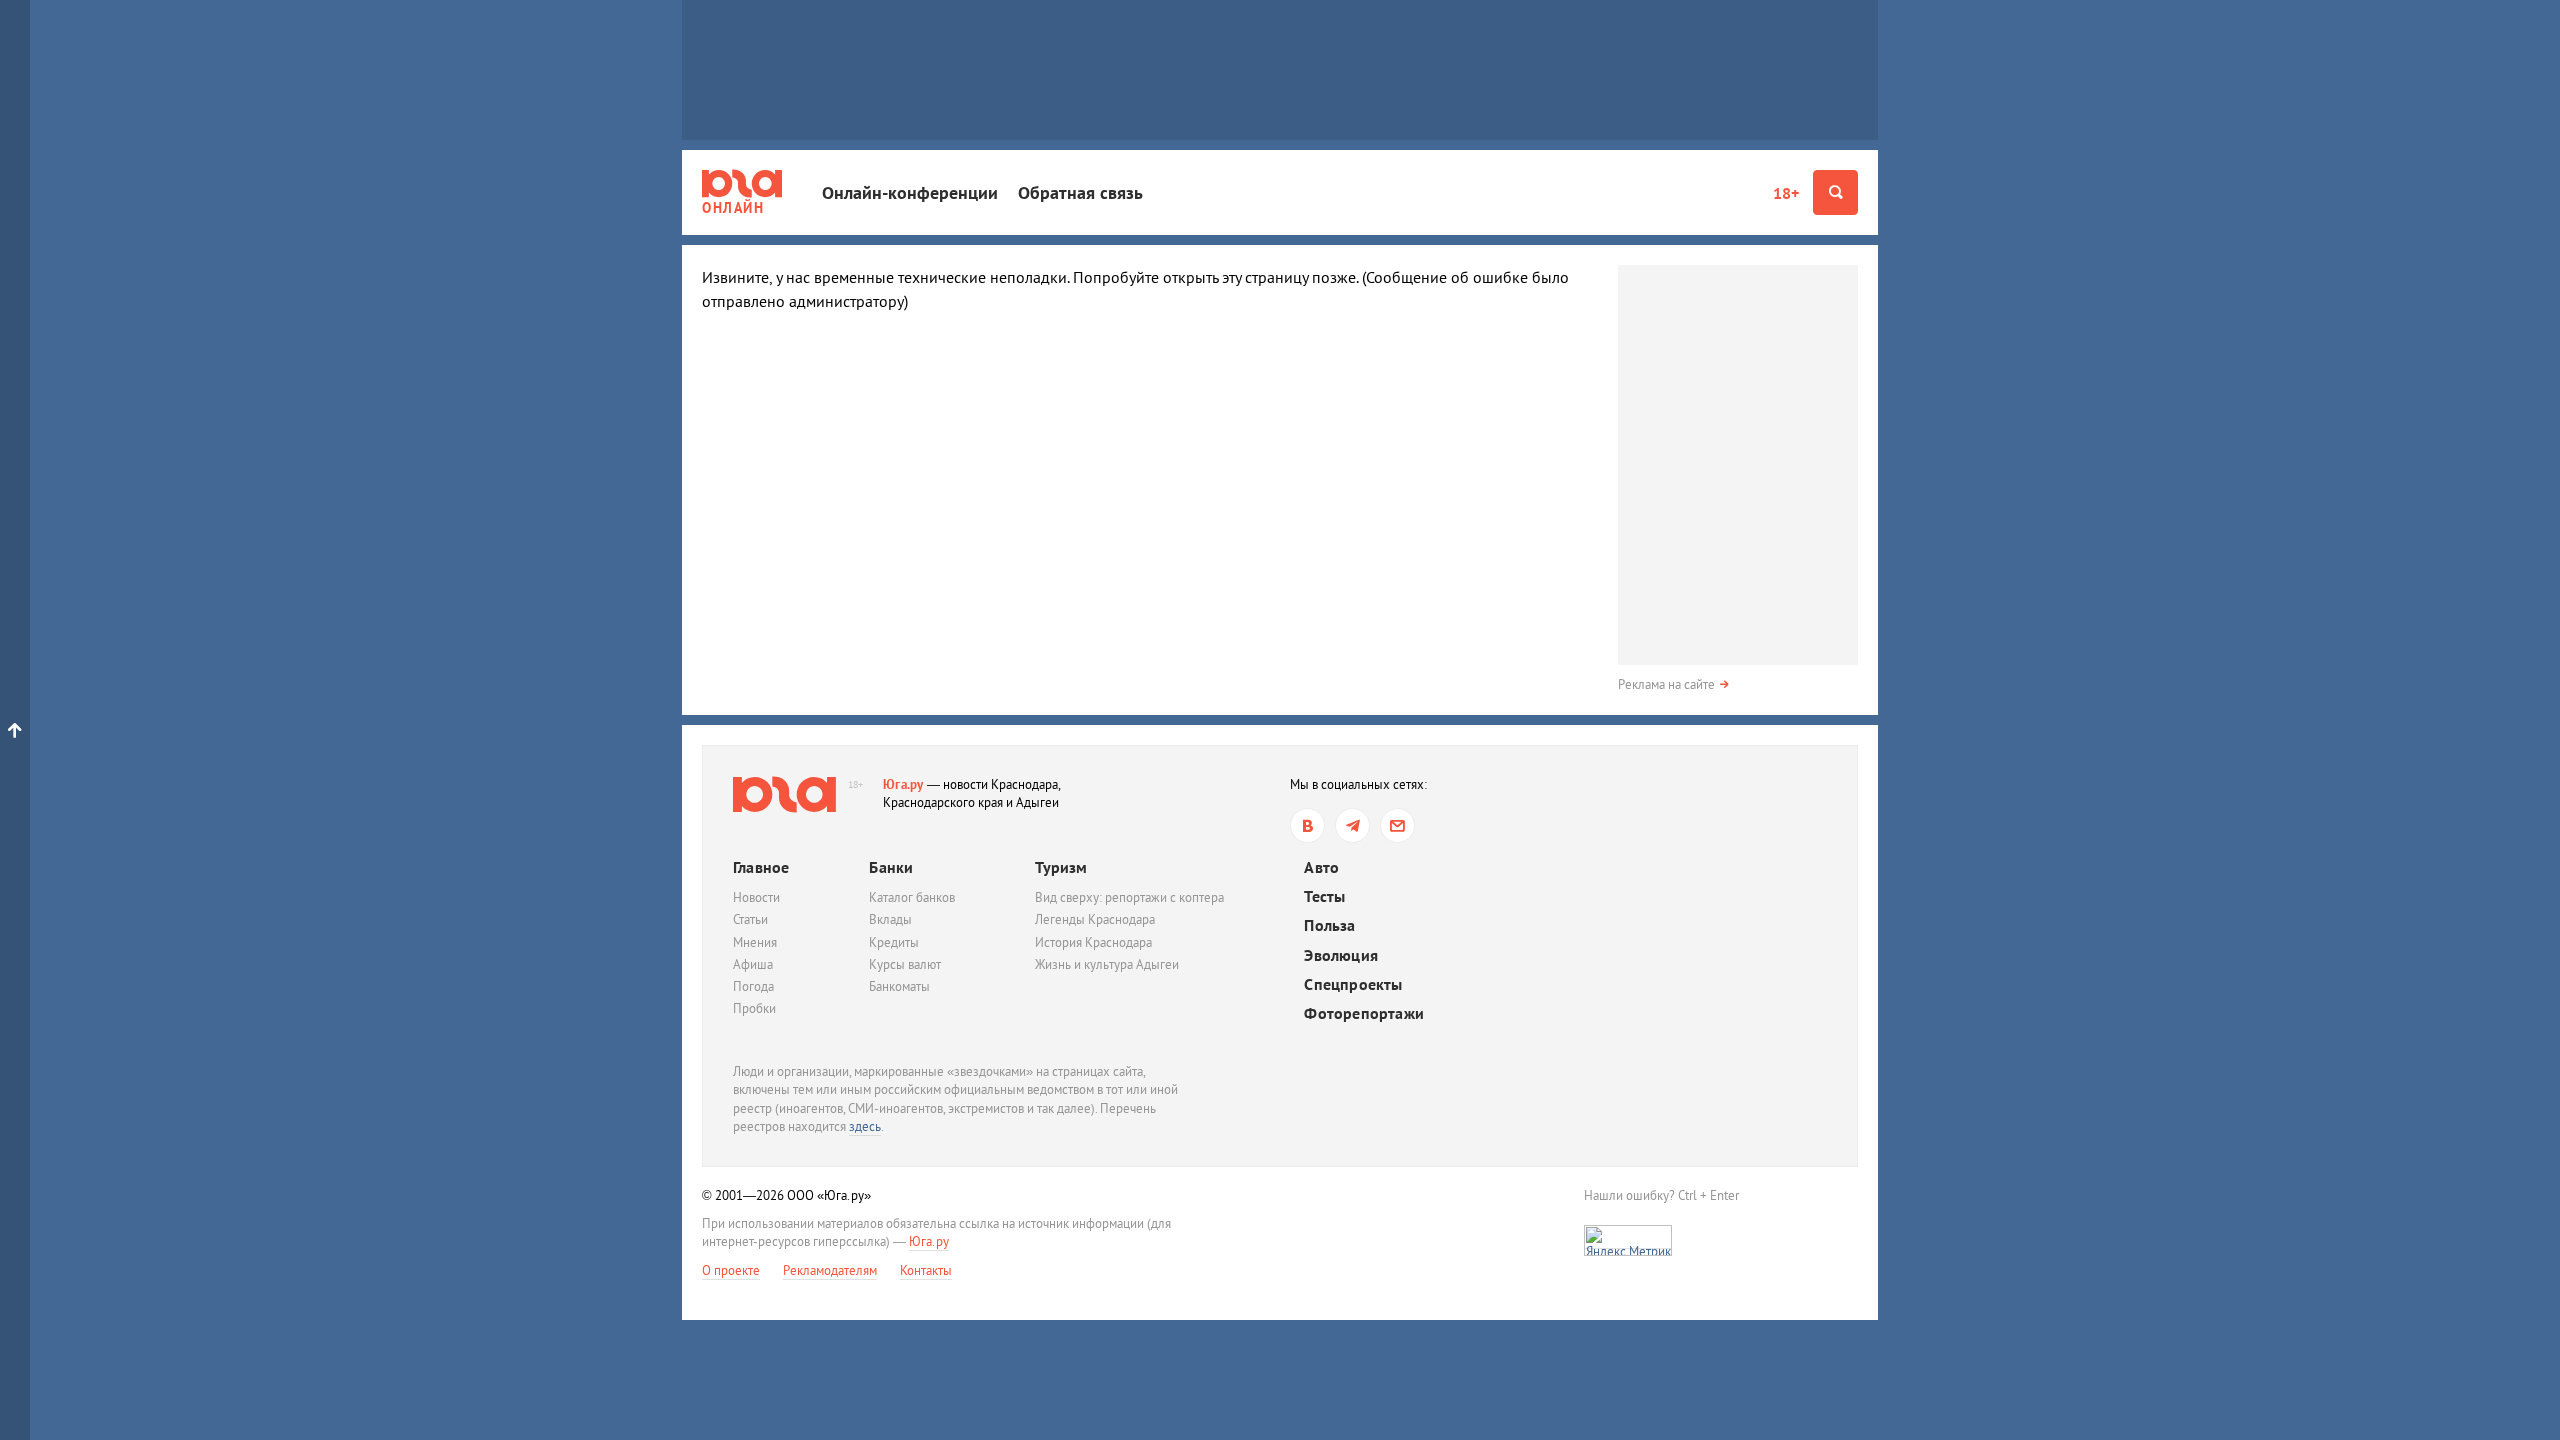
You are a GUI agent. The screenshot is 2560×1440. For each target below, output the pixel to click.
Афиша (753, 964)
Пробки (754, 1008)
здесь (865, 1126)
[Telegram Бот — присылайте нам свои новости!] (1397, 825)
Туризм (1061, 867)
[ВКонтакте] (1307, 825)
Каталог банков (912, 897)
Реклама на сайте (1666, 684)
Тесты (1324, 896)
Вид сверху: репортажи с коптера (1129, 897)
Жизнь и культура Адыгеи (1107, 964)
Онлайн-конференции (910, 192)
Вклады (890, 919)
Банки (891, 867)
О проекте (731, 1270)
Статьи (750, 919)
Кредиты (894, 942)
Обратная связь (1080, 192)
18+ (1786, 193)
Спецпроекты (1353, 984)
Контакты (926, 1270)
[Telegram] (1352, 825)
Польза (1329, 925)
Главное (761, 867)
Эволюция (1341, 955)
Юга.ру (903, 784)
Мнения (755, 942)
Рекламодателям (830, 1270)
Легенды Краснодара (1095, 919)
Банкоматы (899, 986)
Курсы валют (905, 964)
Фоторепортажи (1364, 1013)
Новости (756, 897)
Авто (1321, 867)
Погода (753, 986)
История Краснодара (1093, 942)
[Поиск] (1835, 192)
